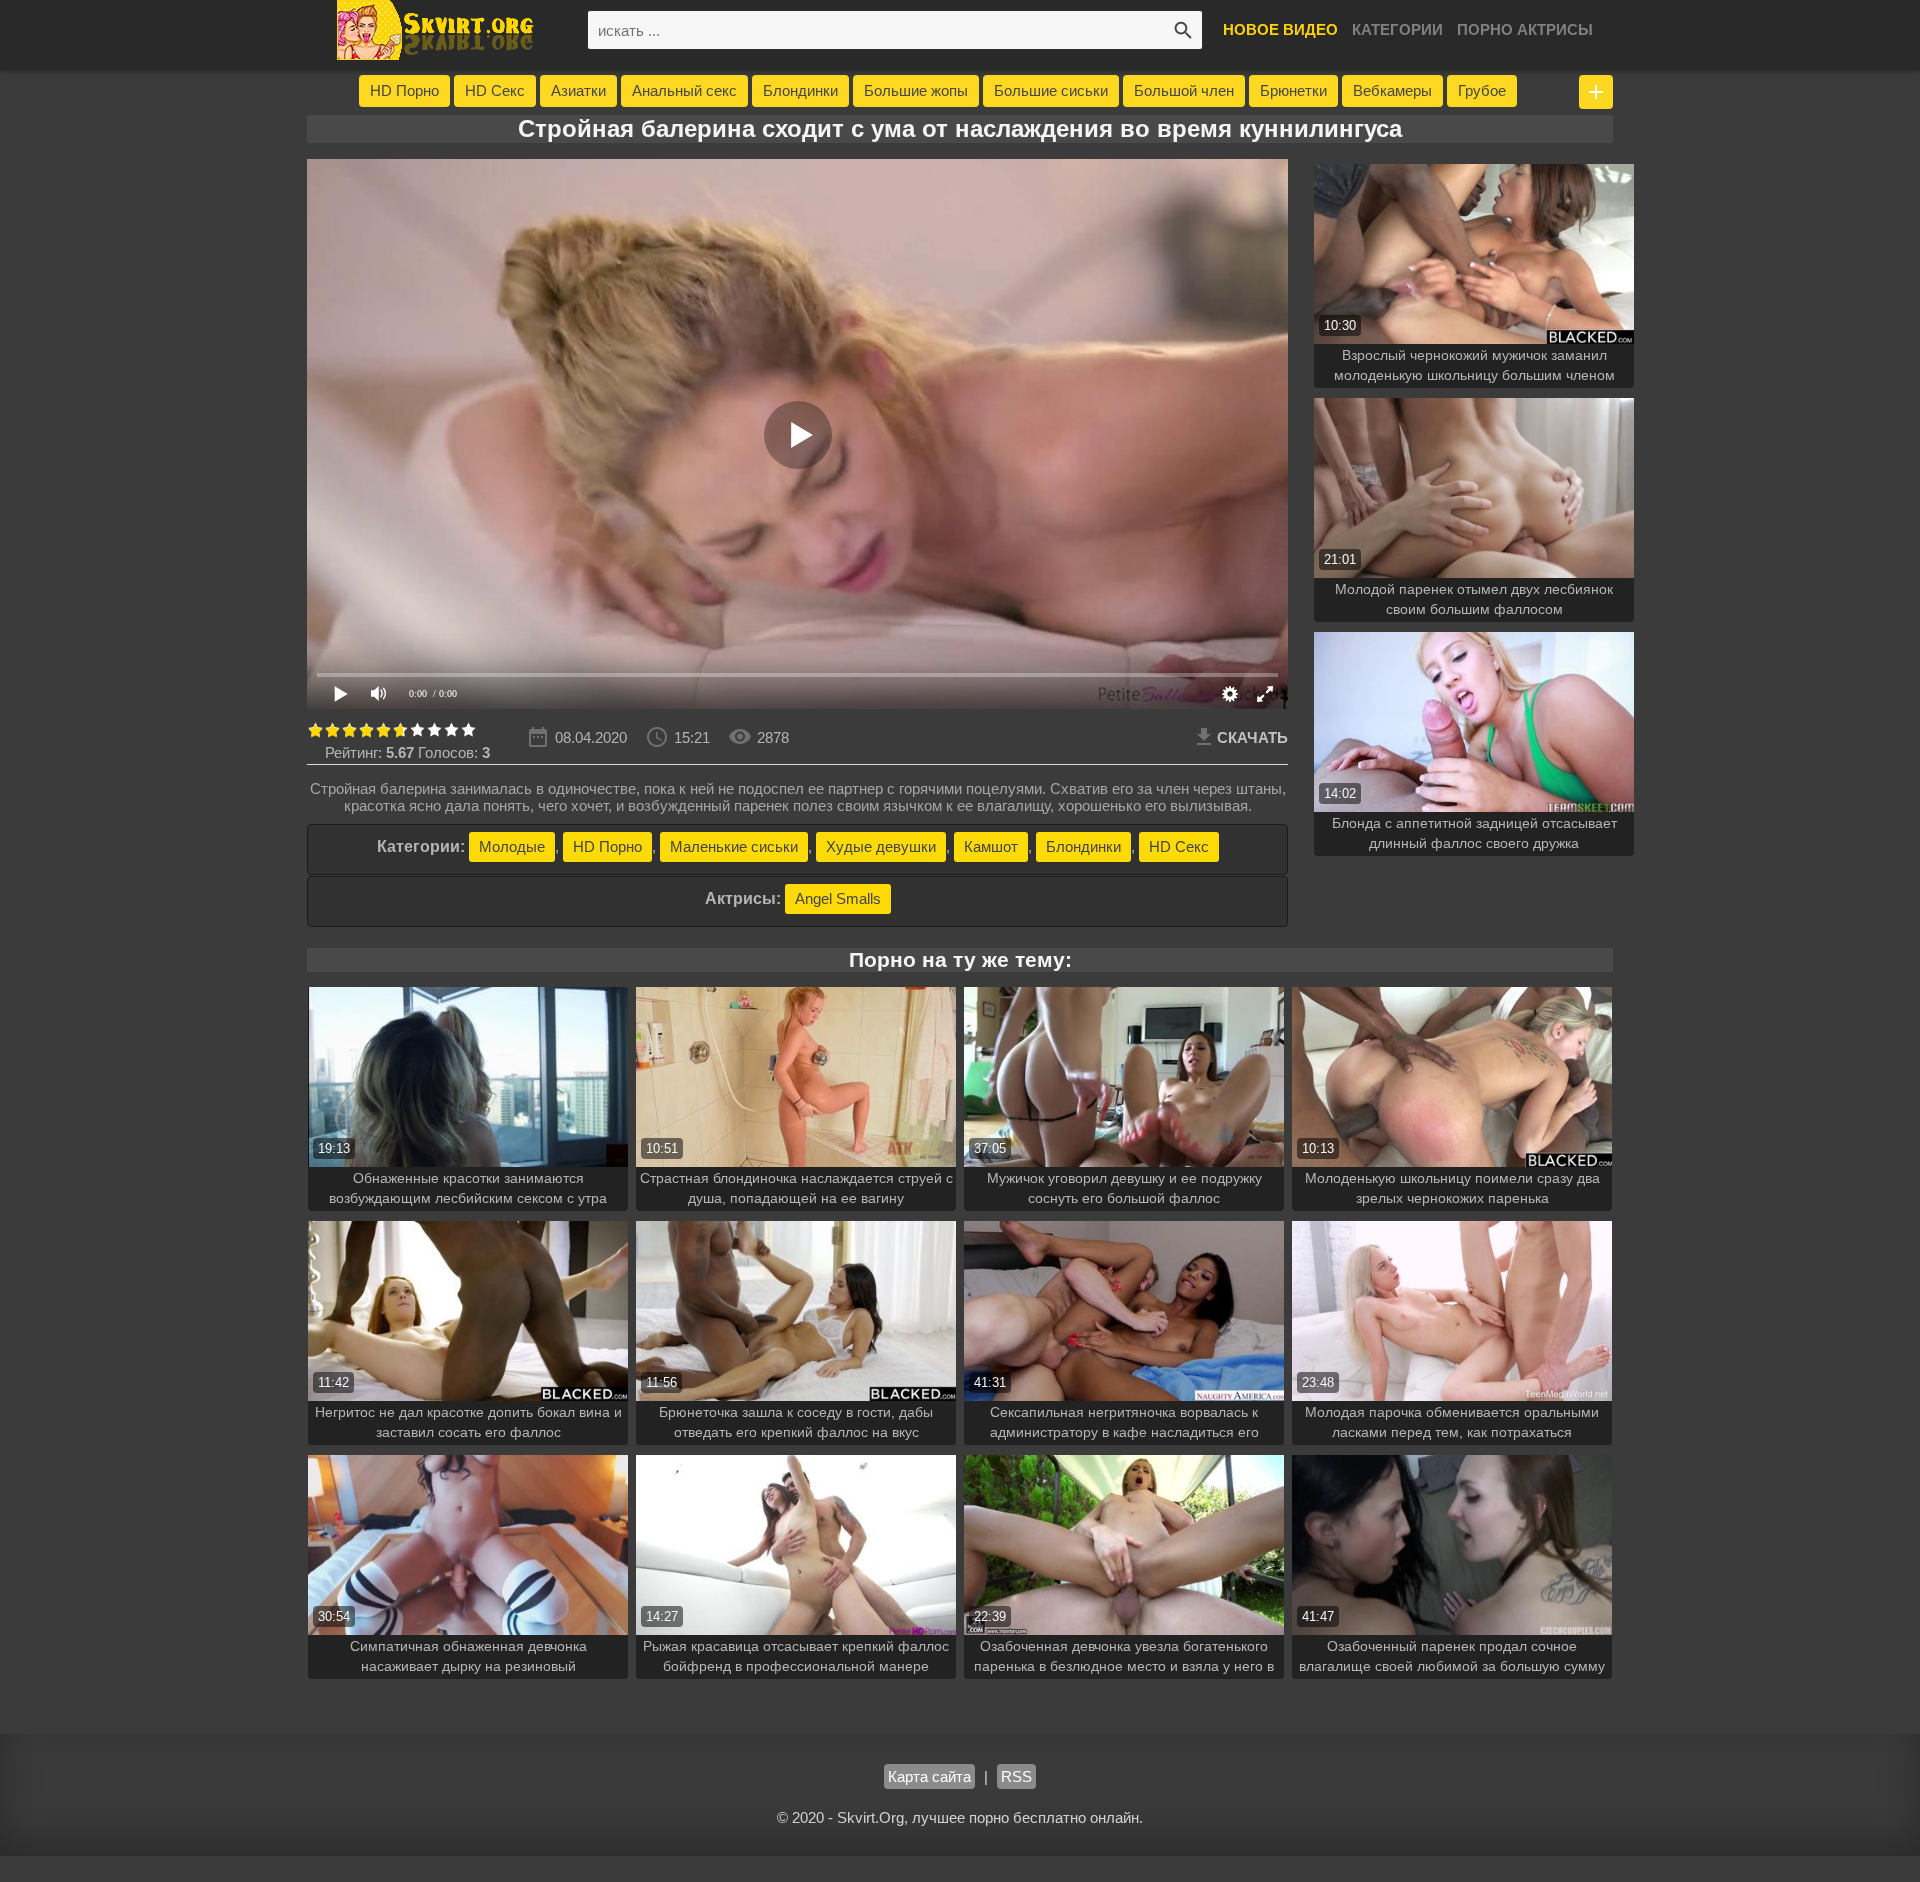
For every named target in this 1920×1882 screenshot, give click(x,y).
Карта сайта (929, 1776)
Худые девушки (881, 846)
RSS (1016, 1776)
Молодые (512, 846)
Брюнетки (1293, 90)
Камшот (991, 846)
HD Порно (404, 90)
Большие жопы (916, 90)
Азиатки (578, 90)
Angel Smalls (838, 898)
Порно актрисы (1525, 29)
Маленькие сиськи (734, 846)
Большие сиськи (1051, 90)
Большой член (1184, 90)
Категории (1397, 29)
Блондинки (800, 90)
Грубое (1482, 90)
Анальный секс (684, 90)
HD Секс (495, 90)
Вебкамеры (1392, 90)
